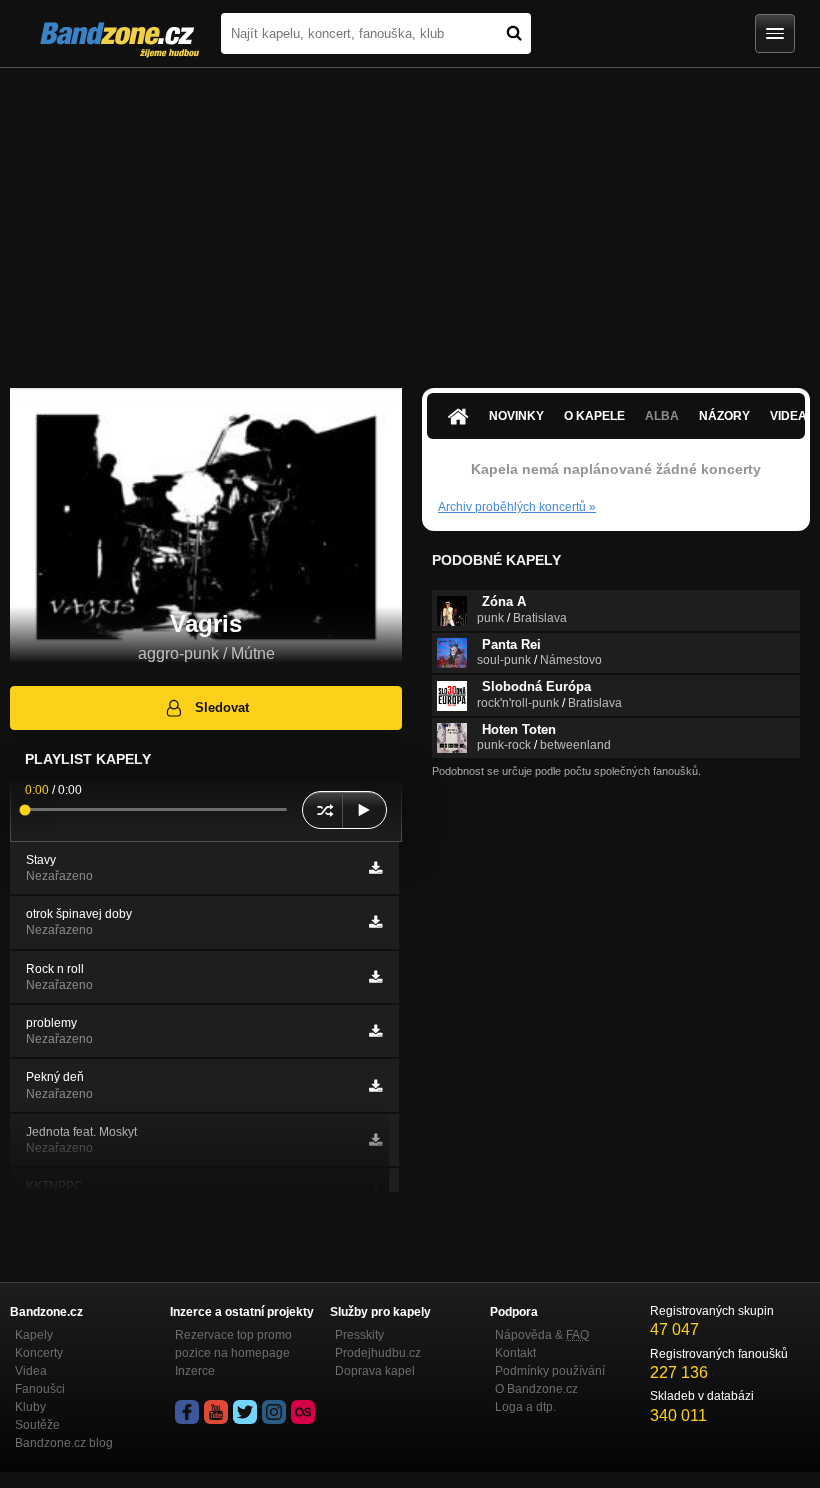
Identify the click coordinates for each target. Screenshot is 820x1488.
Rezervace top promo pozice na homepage (233, 1344)
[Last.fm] (303, 1412)
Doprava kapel (375, 1371)
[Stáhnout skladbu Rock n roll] (375, 977)
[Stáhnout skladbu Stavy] (375, 868)
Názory (724, 416)
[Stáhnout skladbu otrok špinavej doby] (375, 922)
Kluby (30, 1407)
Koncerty (39, 1353)
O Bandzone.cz (536, 1389)
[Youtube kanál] (216, 1412)
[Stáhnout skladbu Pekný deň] (375, 1086)
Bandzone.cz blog (64, 1443)
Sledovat (222, 707)
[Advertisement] (410, 218)
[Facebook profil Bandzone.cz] (187, 1412)
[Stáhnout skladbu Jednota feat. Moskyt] (375, 1140)
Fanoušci (40, 1389)
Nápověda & (542, 1335)
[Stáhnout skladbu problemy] (375, 1031)
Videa (31, 1371)
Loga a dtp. (525, 1407)
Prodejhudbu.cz (378, 1353)
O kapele (594, 416)
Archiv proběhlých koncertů (517, 507)
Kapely (34, 1335)
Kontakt (515, 1353)
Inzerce (195, 1371)
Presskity (359, 1335)
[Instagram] (274, 1412)
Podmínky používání (550, 1371)
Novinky (516, 416)
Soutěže (37, 1425)
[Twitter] (245, 1412)
